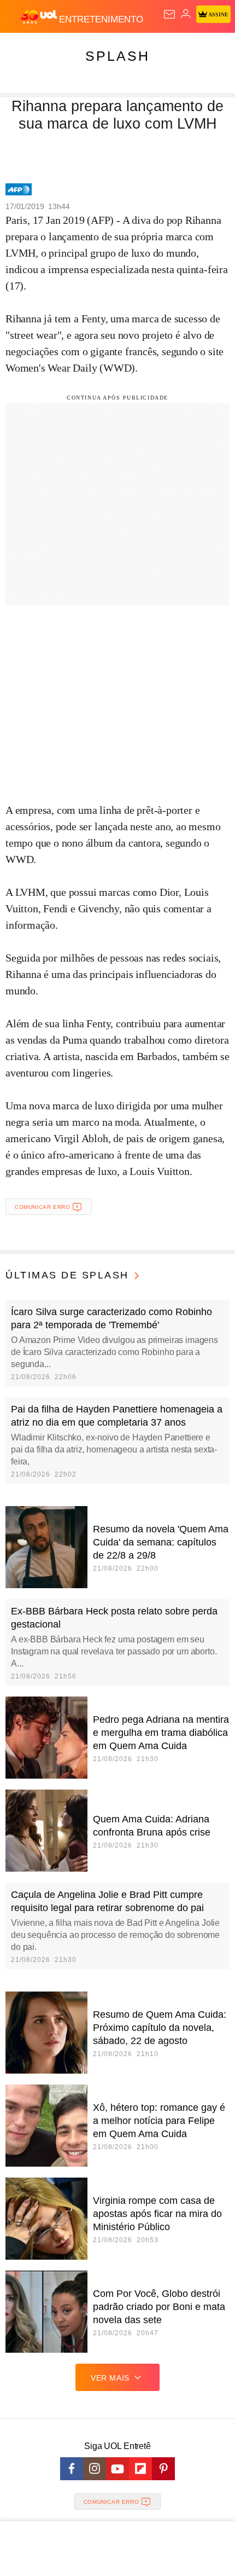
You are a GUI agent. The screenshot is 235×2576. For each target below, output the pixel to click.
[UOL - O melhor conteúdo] (40, 17)
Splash (117, 56)
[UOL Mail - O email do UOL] (169, 14)
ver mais (110, 2378)
